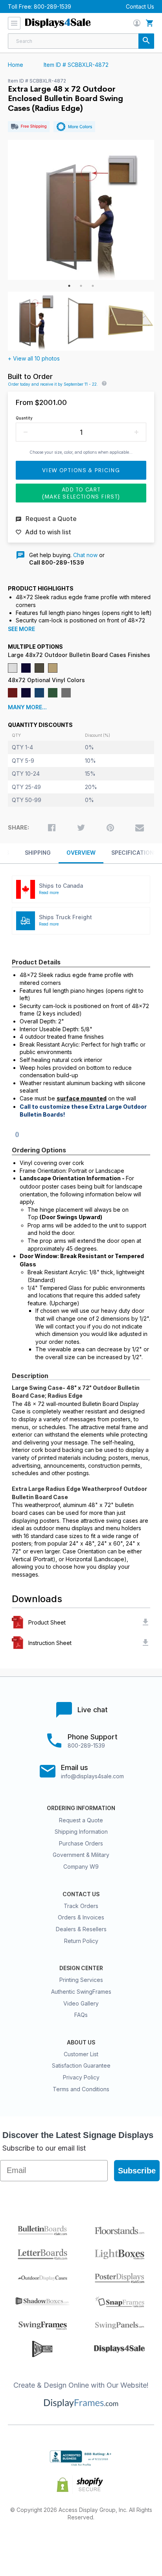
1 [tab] (69, 286)
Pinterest (81, 2543)
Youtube (137, 2543)
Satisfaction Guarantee (81, 2065)
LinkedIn (109, 2543)
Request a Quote (81, 1820)
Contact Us (140, 6)
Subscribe (137, 2171)
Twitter (53, 2543)
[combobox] (81, 41)
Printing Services (81, 1980)
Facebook (25, 2543)
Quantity (24, 418)
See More (21, 629)
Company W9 (81, 1867)
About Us (81, 2042)
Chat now (85, 555)
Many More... (27, 707)
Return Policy (81, 1941)
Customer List (81, 2054)
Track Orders (81, 1906)
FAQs (81, 2015)
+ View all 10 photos (34, 358)
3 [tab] (93, 286)
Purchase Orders (81, 1843)
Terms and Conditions (81, 2089)
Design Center (81, 1968)
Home (16, 65)
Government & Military (81, 1855)
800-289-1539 (52, 6)
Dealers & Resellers (81, 1929)
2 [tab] (81, 286)
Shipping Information (81, 1832)
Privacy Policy (81, 2077)
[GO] (146, 41)
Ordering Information (81, 1808)
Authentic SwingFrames (81, 1992)
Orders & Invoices (81, 1917)
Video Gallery (81, 2003)
